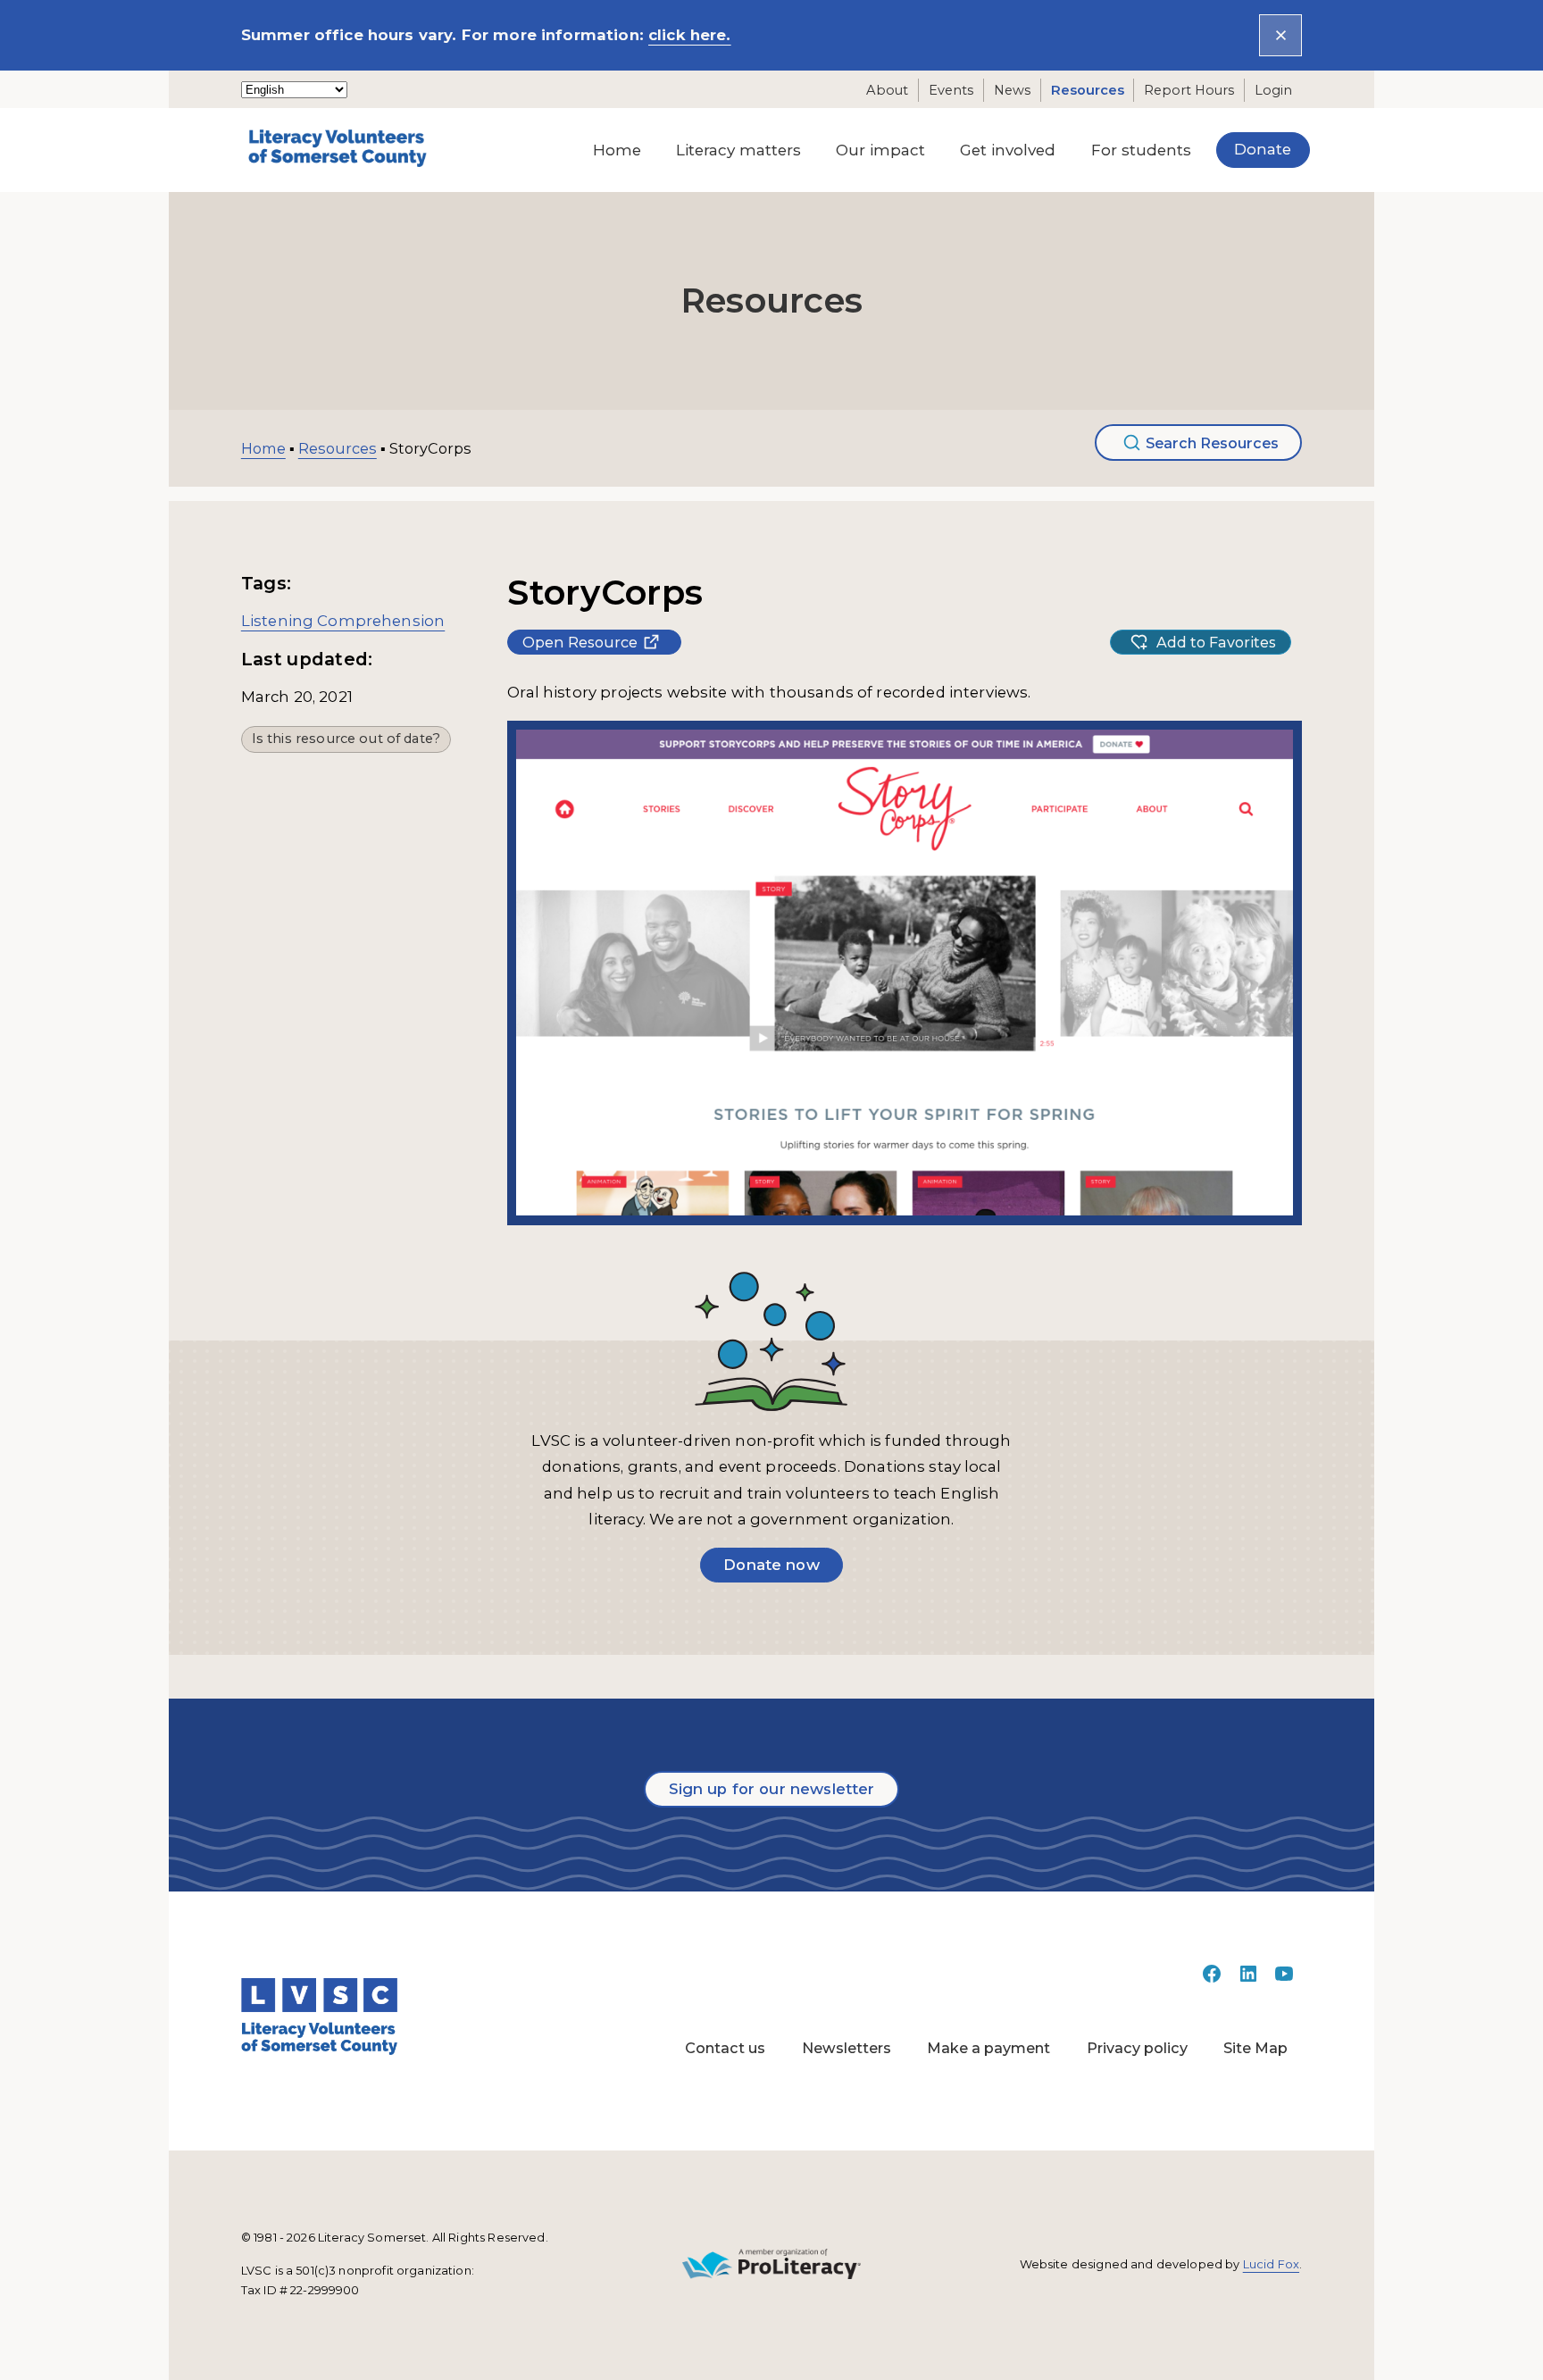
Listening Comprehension (343, 621)
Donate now (771, 1565)
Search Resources (1212, 443)
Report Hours (1189, 90)
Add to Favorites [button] (1216, 642)
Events (951, 90)
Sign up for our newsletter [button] (772, 1789)
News (1012, 90)
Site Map (1255, 2048)
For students (1141, 150)
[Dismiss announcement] (1280, 35)
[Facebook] (1212, 1980)
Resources (1088, 90)
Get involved (1008, 150)
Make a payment (988, 2048)
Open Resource (580, 642)
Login (1273, 90)
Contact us (725, 2048)
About (887, 90)
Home (617, 150)
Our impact (880, 150)
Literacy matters (738, 150)
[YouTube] (1284, 1980)
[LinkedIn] (1248, 1980)
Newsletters (847, 2048)
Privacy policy (1137, 2048)
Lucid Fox (1271, 2264)
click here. (690, 35)
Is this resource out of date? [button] (346, 739)
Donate (1263, 149)
